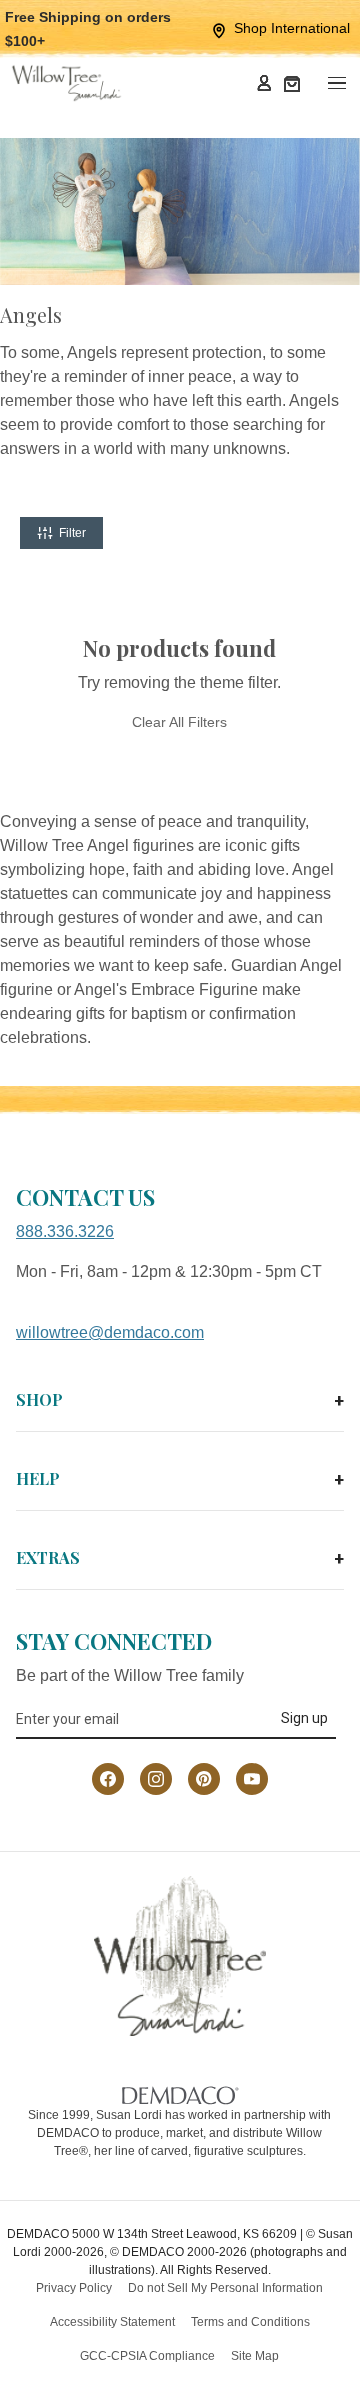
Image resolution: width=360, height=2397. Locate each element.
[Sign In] (264, 83)
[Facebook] (108, 1779)
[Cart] (292, 83)
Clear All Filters (179, 722)
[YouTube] (252, 1779)
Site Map (255, 2356)
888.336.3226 (65, 1231)
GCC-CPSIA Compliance (147, 2356)
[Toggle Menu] (336, 83)
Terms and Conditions (250, 2322)
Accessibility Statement (112, 2322)
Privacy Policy (74, 2288)
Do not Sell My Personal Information (225, 2288)
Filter (72, 533)
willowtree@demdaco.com (110, 1332)
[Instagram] (156, 1779)
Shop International (292, 28)
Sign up (304, 1718)
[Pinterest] (204, 1779)
